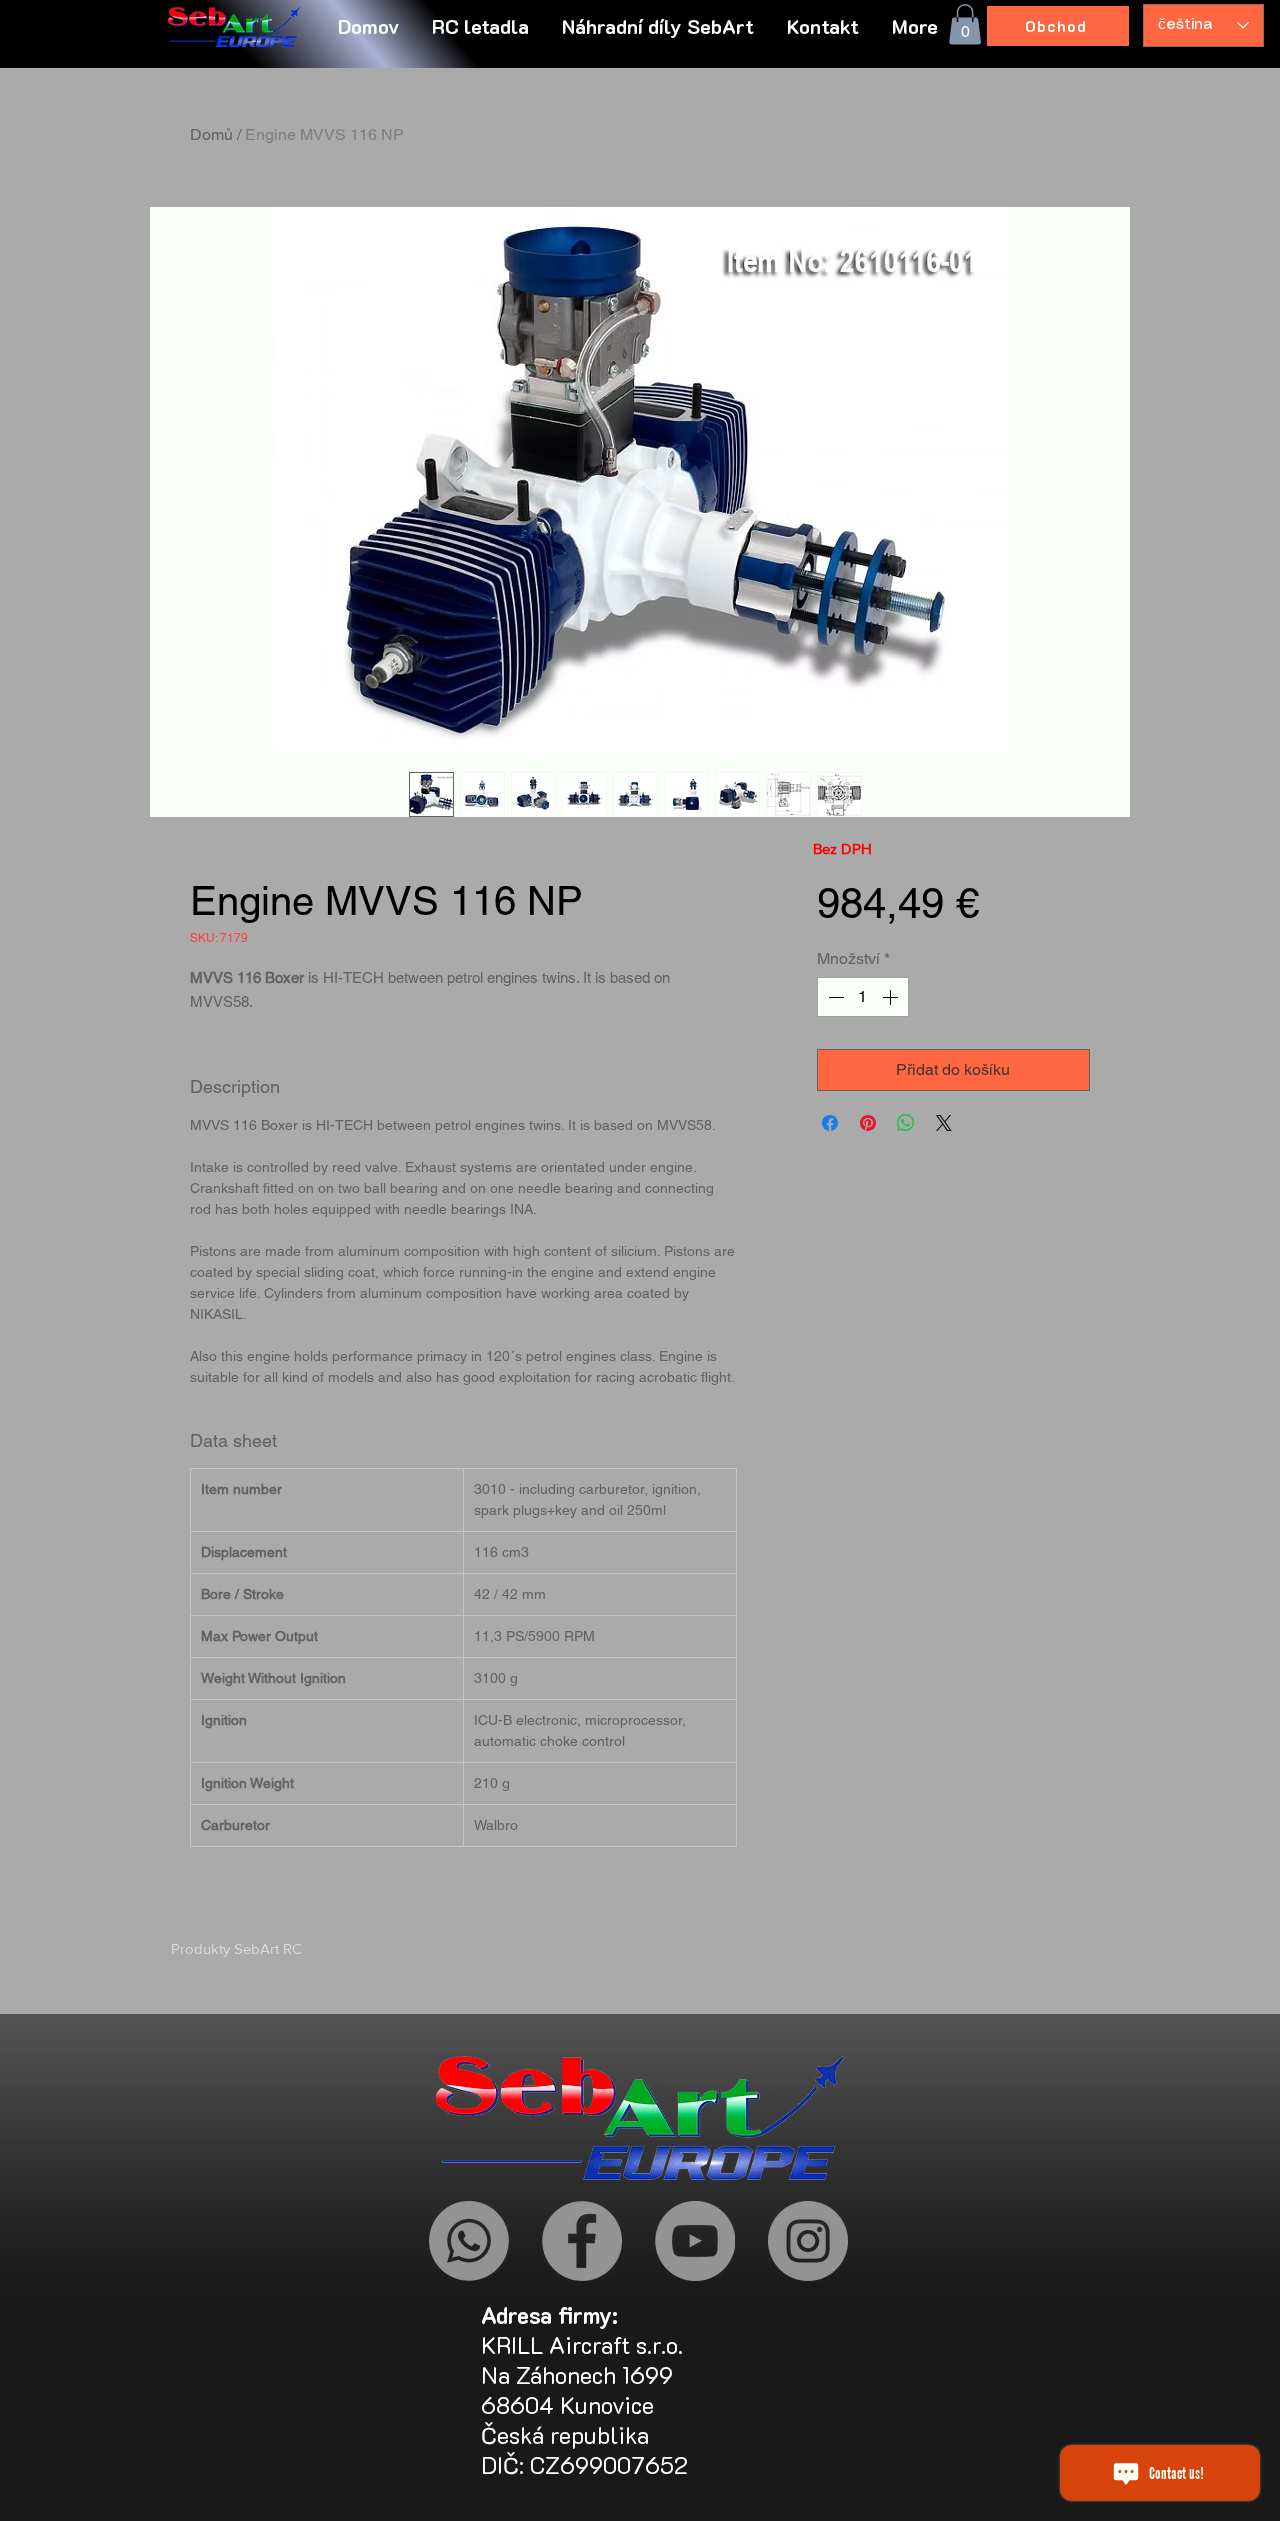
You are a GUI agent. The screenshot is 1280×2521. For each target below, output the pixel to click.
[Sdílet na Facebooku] (830, 1123)
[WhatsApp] (469, 2241)
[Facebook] (582, 2241)
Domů (211, 134)
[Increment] (892, 997)
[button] (916, 26)
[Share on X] (944, 1123)
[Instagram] (808, 2241)
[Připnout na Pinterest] (868, 1123)
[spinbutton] (863, 997)
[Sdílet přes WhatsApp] (906, 1123)
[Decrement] (834, 997)
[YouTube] (695, 2241)
